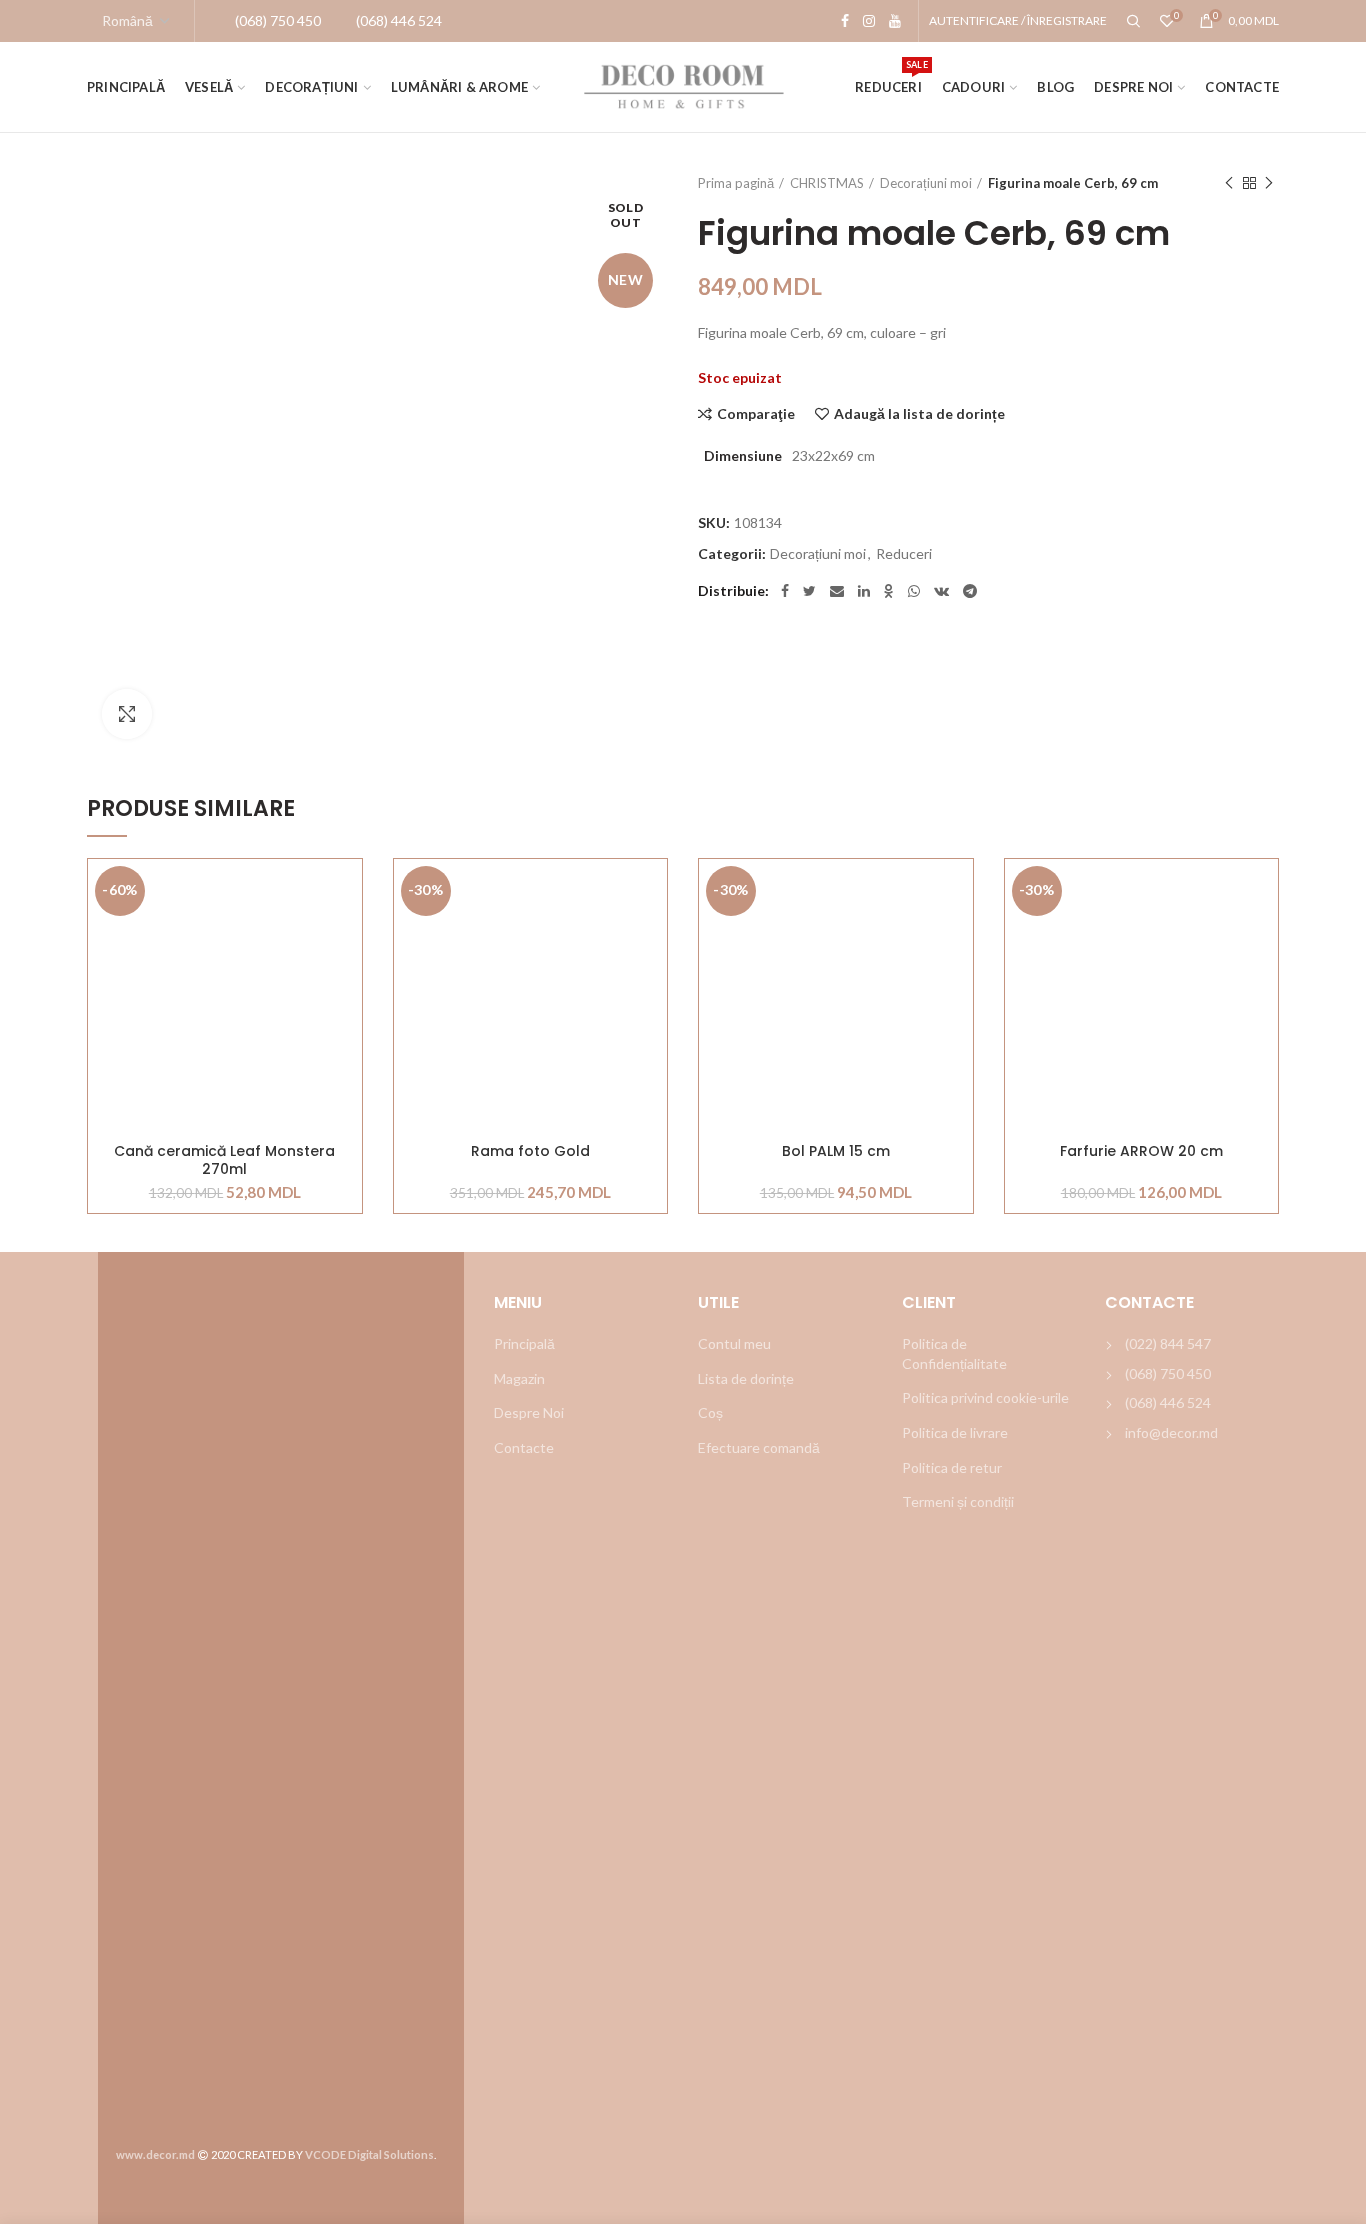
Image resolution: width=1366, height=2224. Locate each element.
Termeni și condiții (958, 1501)
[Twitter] (809, 591)
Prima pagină (736, 183)
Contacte (524, 1447)
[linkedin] (864, 591)
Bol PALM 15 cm (836, 1151)
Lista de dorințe (746, 1378)
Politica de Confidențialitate (954, 1353)
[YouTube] (895, 21)
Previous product (1229, 183)
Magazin (519, 1378)
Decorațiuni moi (926, 183)
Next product (1269, 183)
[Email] (837, 591)
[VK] (941, 591)
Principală (524, 1343)
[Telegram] (970, 591)
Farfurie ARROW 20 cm (1141, 1151)
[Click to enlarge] (127, 714)
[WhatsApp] (914, 591)
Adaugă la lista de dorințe (919, 414)
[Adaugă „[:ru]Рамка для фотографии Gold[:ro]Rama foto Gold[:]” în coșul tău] (652, 936)
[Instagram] (869, 21)
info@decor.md (1171, 1432)
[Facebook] (845, 21)
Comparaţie (756, 414)
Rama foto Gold (530, 1151)
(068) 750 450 (1168, 1373)
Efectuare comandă (759, 1447)
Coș (710, 1412)
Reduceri (904, 554)
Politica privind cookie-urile (985, 1397)
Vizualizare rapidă (347, 981)
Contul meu (734, 1343)
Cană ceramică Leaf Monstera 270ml (224, 1160)
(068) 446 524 (1168, 1402)
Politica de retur (952, 1467)
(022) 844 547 (1168, 1343)
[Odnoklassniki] (889, 591)
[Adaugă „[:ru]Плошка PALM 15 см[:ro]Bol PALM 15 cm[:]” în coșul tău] (958, 936)
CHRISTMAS (827, 183)
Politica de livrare (955, 1432)
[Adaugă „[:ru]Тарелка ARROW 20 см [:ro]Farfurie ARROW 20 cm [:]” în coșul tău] (1263, 936)
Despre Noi (529, 1412)
